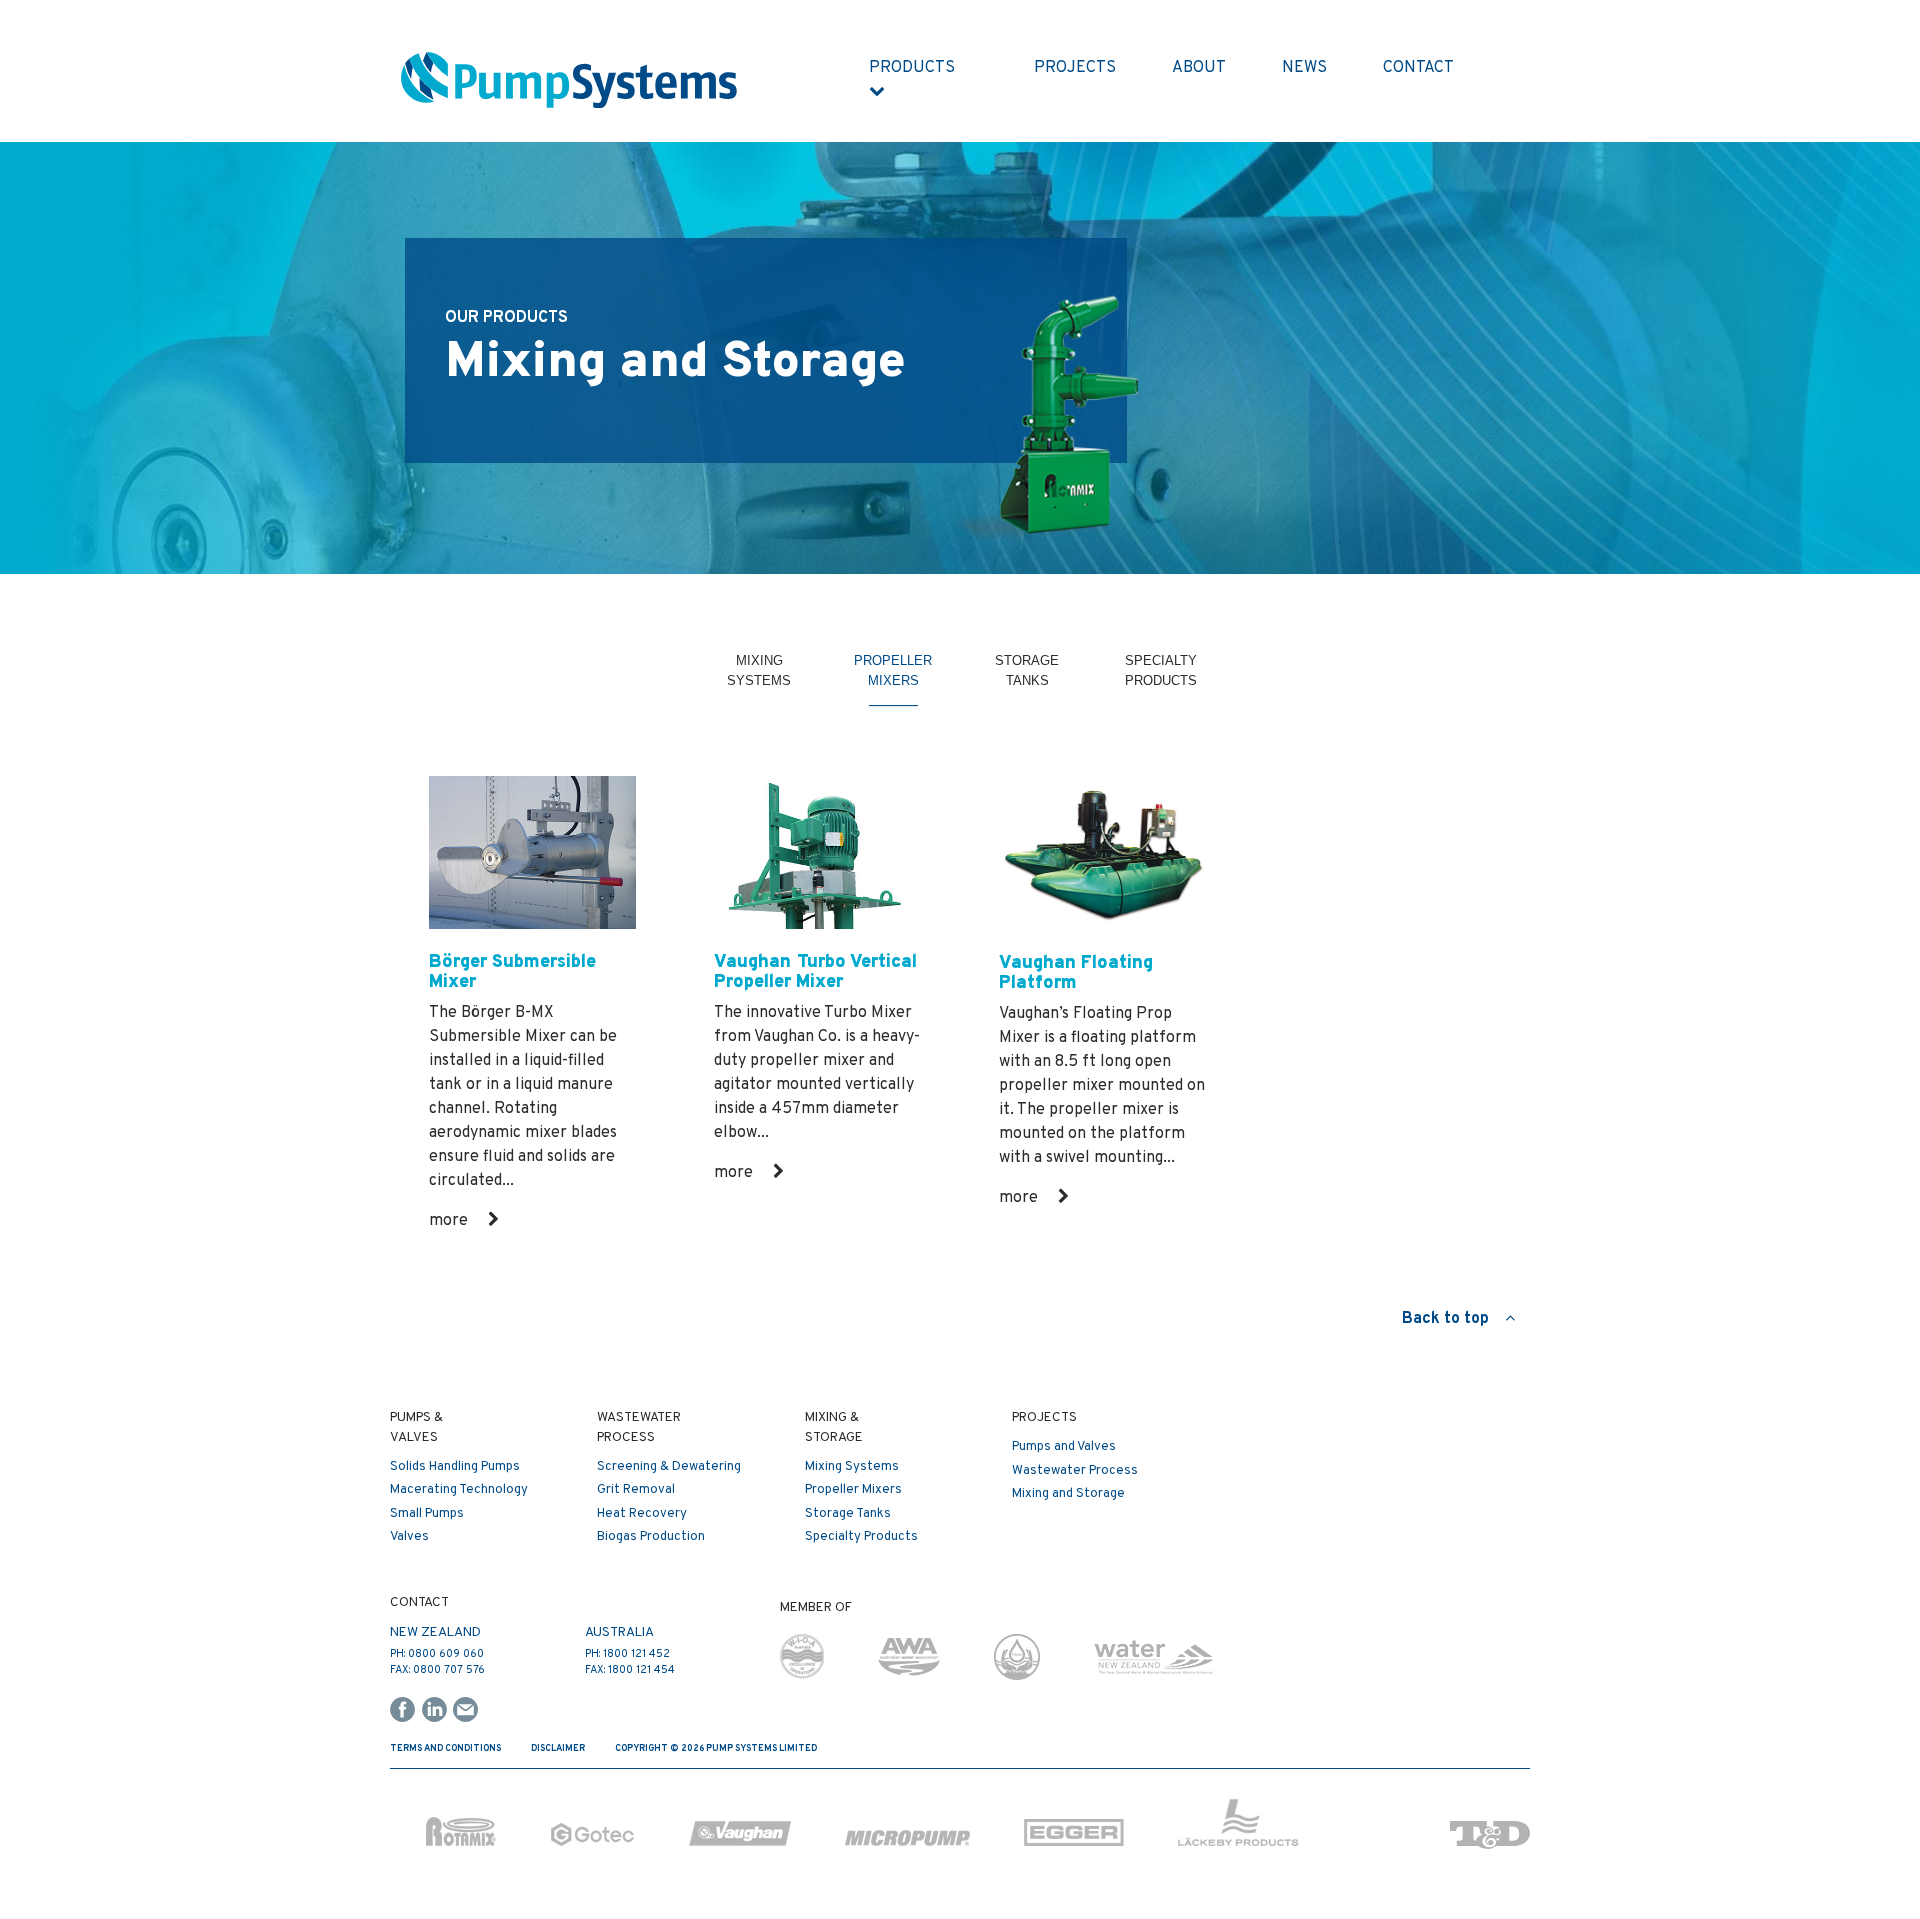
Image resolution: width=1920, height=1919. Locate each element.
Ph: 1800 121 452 (627, 1654)
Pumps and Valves (1064, 1447)
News (1304, 68)
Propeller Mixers (893, 681)
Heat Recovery (642, 1514)
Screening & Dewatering (669, 1467)
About (1199, 68)
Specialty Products (1161, 681)
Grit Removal (636, 1490)
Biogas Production (651, 1537)
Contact (1418, 68)
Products (916, 68)
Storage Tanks (1027, 681)
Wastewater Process (1075, 1471)
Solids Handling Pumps (455, 1467)
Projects (1075, 68)
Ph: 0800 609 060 (437, 1654)
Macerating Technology (459, 1490)
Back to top (1453, 1319)
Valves (409, 1537)
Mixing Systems (759, 681)
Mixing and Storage (1068, 1494)
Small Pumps (427, 1514)
